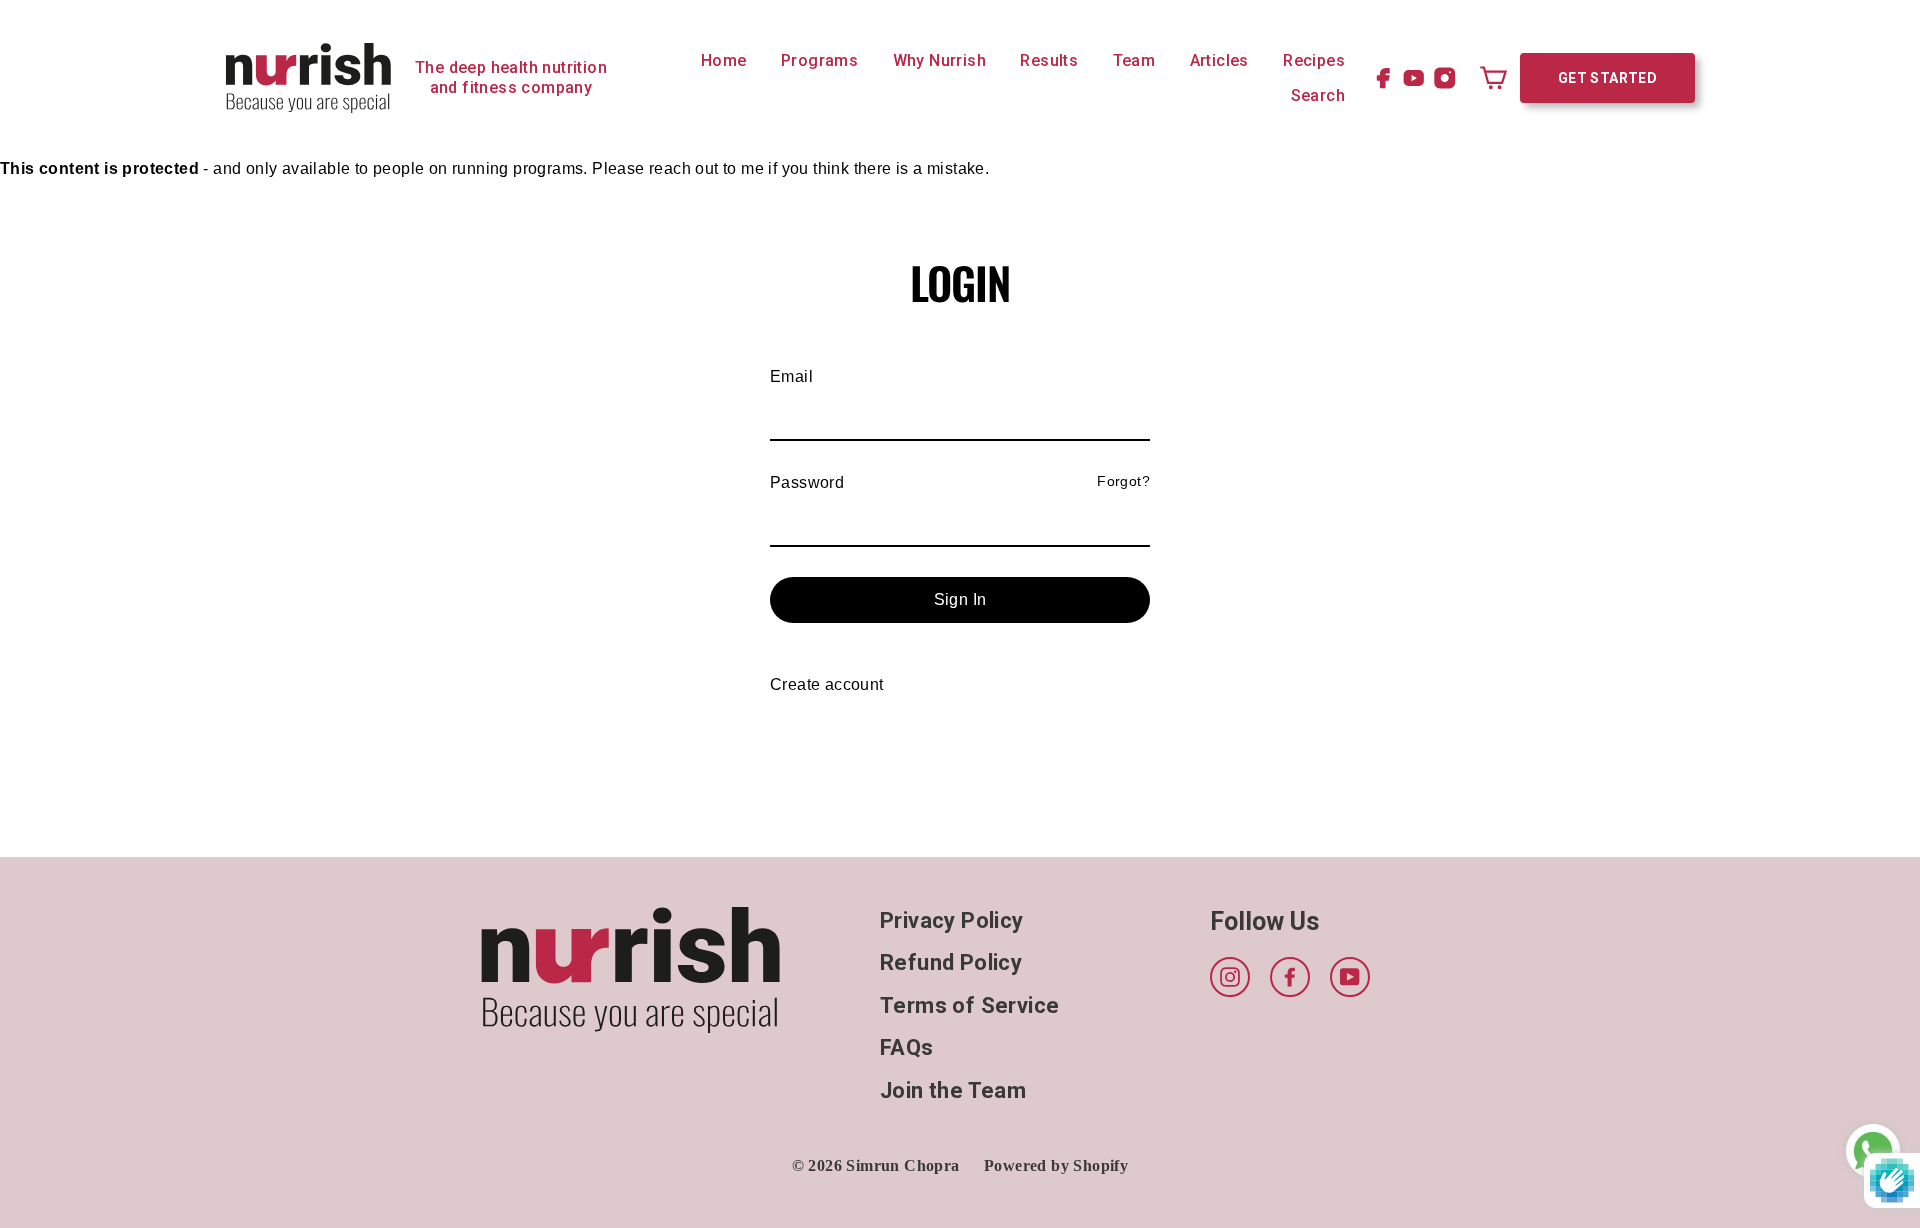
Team (1134, 60)
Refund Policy (951, 962)
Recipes (1314, 60)
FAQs (907, 1047)
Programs (819, 60)
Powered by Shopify (1056, 1165)
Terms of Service (969, 1005)
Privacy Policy (952, 920)
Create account (827, 684)
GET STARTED (1607, 78)
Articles (1219, 60)
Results (1049, 60)
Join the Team (953, 1090)
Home (724, 60)
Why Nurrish (939, 60)
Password (807, 482)
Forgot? (1123, 481)
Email (791, 376)
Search (1318, 95)
